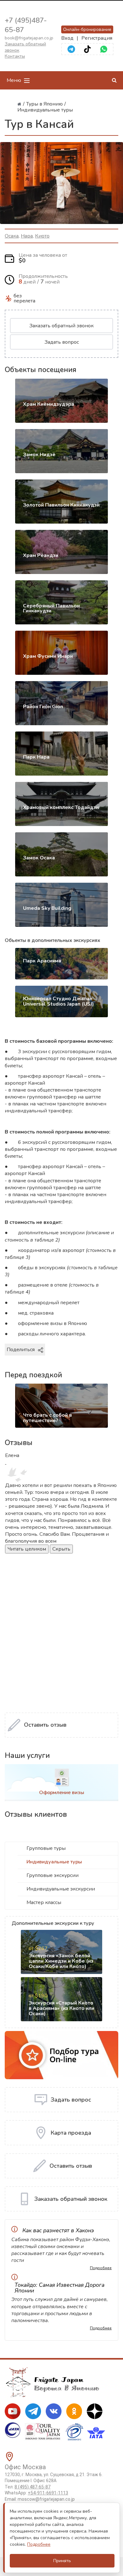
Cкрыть (61, 1549)
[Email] (101, 1360)
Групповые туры (46, 1848)
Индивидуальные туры (54, 1862)
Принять (62, 2561)
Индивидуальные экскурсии (61, 1889)
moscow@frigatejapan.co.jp (46, 2499)
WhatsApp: (36, 2493)
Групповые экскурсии (53, 1875)
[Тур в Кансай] (61, 183)
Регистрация (97, 38)
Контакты (15, 56)
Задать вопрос (62, 342)
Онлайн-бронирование (87, 29)
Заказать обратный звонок (61, 326)
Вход (67, 38)
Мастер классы (44, 1902)
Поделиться (21, 1350)
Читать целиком (27, 1549)
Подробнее (101, 2268)
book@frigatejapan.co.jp (29, 38)
